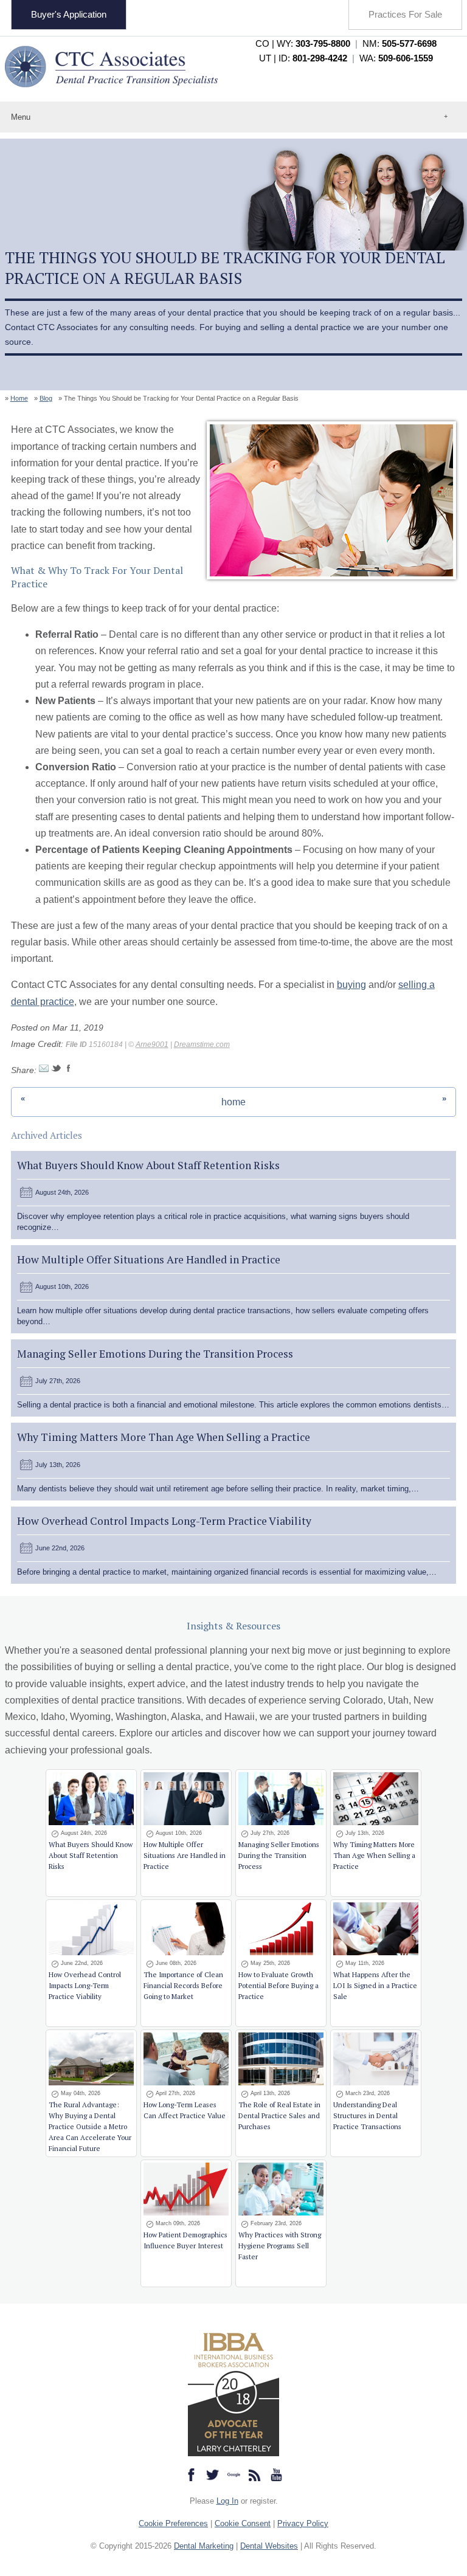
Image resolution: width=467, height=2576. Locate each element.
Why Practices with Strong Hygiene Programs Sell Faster (280, 2246)
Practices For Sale (405, 14)
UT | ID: (303, 58)
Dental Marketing (204, 2546)
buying (351, 985)
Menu (21, 117)
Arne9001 (152, 1045)
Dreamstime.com (202, 1045)
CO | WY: (303, 43)
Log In (227, 2501)
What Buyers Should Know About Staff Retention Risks (148, 1165)
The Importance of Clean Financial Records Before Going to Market (183, 1985)
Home (19, 398)
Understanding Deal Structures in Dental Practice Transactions (367, 2115)
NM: (400, 43)
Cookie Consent (243, 2523)
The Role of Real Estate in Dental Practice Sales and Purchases (279, 2115)
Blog (46, 398)
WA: (396, 58)
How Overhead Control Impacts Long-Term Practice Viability (164, 1521)
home (233, 1102)
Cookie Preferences (173, 2523)
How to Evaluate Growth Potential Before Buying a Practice (278, 1985)
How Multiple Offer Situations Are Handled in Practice (149, 1259)
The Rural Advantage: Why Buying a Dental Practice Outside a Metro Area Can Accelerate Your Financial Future (90, 2126)
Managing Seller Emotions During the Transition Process (155, 1354)
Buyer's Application (69, 14)
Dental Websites (269, 2546)
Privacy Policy (303, 2523)
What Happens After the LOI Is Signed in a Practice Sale (375, 1985)
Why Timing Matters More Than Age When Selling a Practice (164, 1437)
